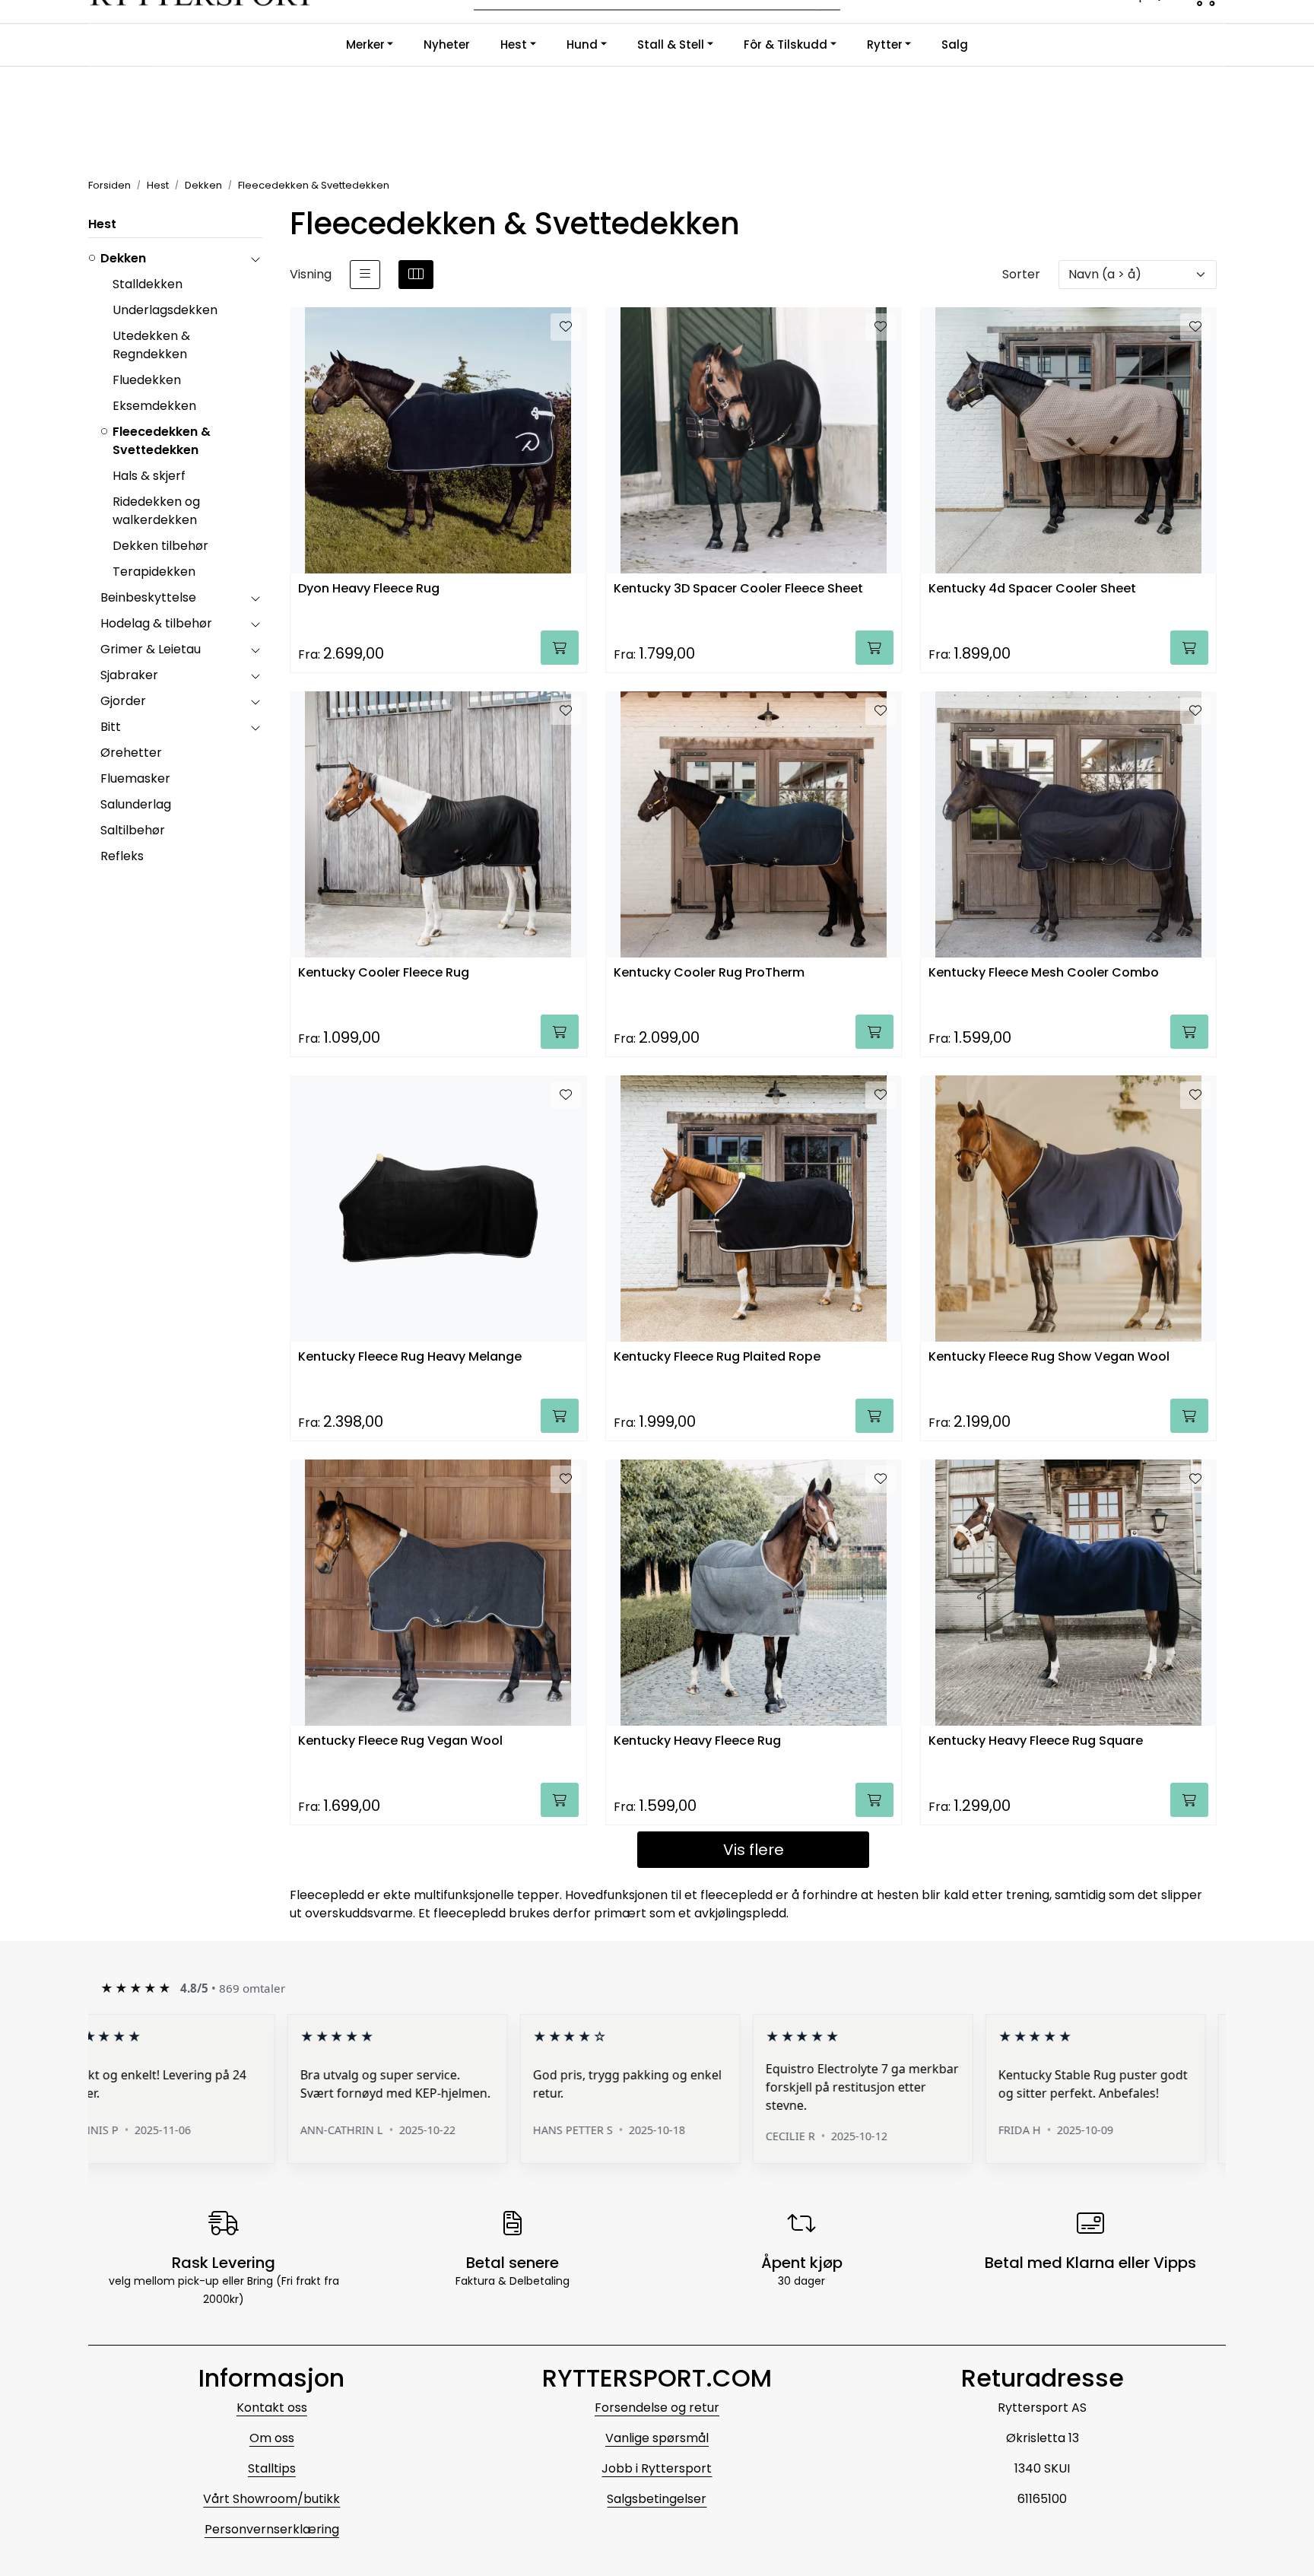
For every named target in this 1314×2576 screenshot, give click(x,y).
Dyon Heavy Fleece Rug (369, 589)
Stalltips (272, 2468)
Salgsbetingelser (657, 2499)
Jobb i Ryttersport (657, 2468)
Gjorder (123, 701)
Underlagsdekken (165, 310)
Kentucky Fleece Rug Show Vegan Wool (1049, 1357)
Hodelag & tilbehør (156, 623)
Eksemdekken (154, 406)
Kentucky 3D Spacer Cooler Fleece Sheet (738, 589)
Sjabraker (129, 675)
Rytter (885, 44)
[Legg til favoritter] (566, 327)
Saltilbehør (133, 830)
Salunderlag (136, 804)
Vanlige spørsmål (657, 2438)
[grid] (416, 275)
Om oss (272, 2438)
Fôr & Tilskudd (786, 44)
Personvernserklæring (272, 2529)
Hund (582, 44)
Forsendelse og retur (657, 2408)
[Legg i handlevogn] (560, 648)
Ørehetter (131, 753)
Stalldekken (148, 284)
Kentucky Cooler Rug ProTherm (709, 973)
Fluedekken (147, 380)
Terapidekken (154, 572)
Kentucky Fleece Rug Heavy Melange (410, 1357)
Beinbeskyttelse (148, 597)
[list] (365, 275)
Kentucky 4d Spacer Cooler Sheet (1032, 589)
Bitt (111, 727)
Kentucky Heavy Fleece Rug (697, 1741)
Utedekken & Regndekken (151, 345)
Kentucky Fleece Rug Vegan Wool (400, 1741)
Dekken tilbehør (160, 546)
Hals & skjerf (149, 476)
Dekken (123, 258)
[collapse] (255, 259)
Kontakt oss (272, 2408)
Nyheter (447, 44)
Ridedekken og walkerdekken (156, 511)
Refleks (122, 856)
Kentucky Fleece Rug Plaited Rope (717, 1357)
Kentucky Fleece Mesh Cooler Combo (1044, 973)
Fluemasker (135, 778)
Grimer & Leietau (151, 649)
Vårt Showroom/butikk (271, 2499)
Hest (514, 44)
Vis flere (754, 1850)
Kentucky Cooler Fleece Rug (384, 973)
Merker (365, 44)
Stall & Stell (671, 44)
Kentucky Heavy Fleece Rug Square (1036, 1741)
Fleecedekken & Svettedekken (162, 441)
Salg (955, 44)
